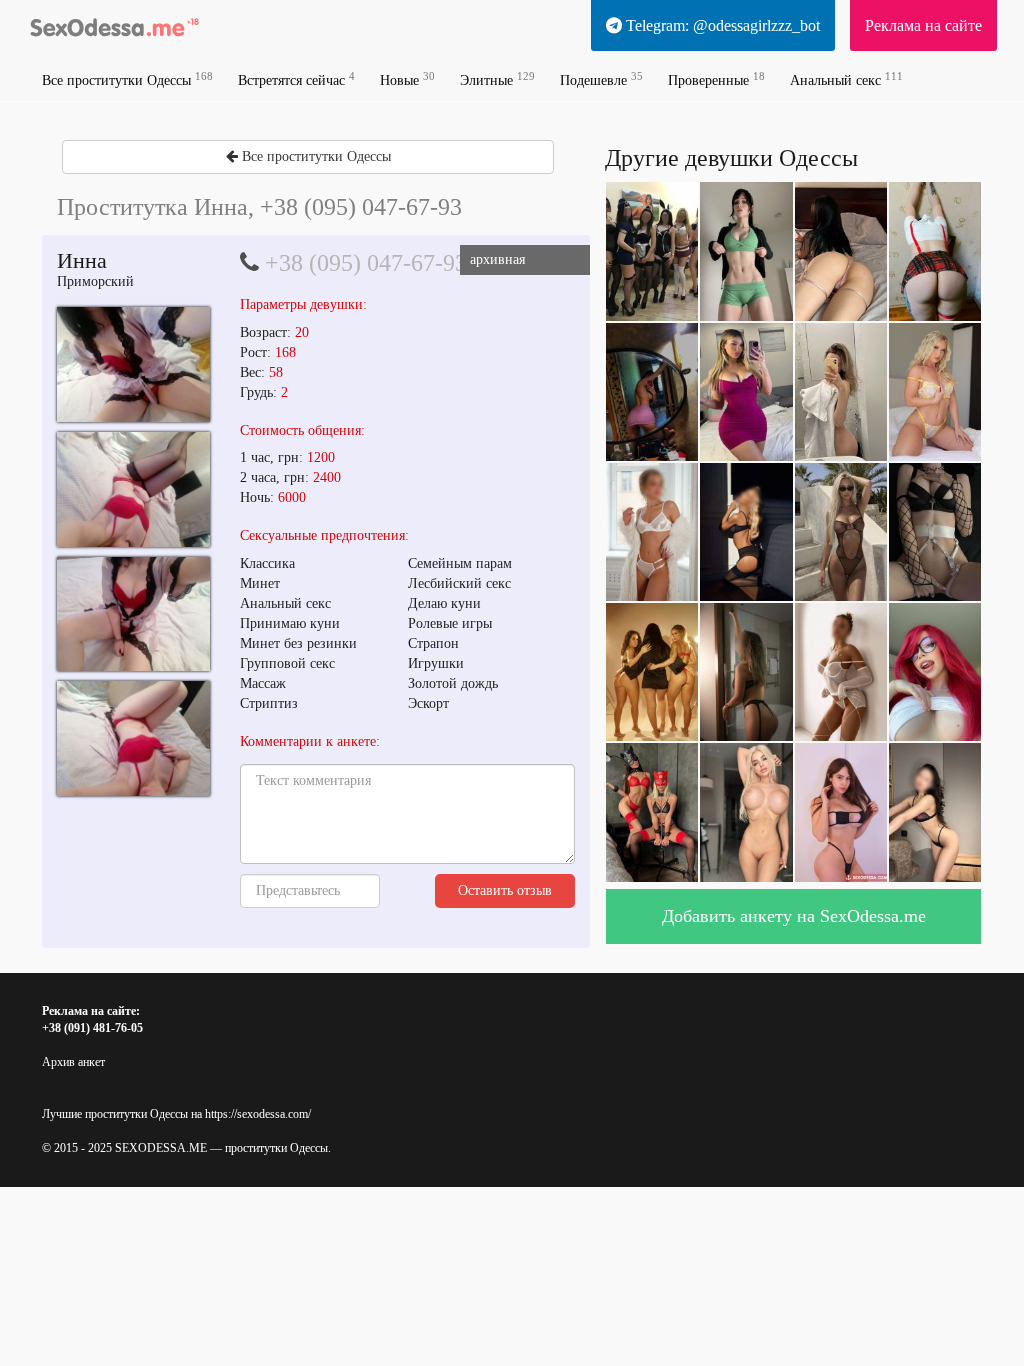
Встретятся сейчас (296, 79)
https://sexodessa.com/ (258, 1114)
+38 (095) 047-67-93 (366, 263)
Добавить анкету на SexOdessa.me (794, 916)
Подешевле (601, 79)
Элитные (497, 79)
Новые (407, 79)
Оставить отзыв (505, 890)
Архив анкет (73, 1062)
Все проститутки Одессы (127, 79)
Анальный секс (846, 79)
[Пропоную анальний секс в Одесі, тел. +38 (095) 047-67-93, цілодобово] (133, 364)
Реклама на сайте (923, 25)
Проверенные (716, 79)
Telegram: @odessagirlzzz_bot (721, 25)
